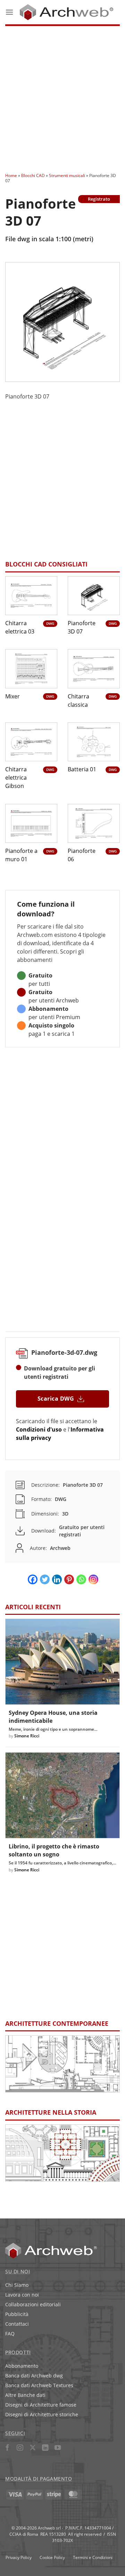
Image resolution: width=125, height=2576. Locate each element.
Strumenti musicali (67, 175)
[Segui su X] (32, 2448)
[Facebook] (33, 1579)
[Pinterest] (69, 1579)
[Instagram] (93, 1579)
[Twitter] (45, 1579)
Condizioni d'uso (39, 1429)
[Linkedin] (57, 1579)
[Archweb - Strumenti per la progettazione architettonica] (66, 12)
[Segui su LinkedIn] (45, 2448)
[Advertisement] (62, 97)
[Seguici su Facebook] (7, 2448)
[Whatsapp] (81, 1579)
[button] (9, 12)
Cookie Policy (52, 2557)
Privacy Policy (19, 2557)
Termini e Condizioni (93, 2557)
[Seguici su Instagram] (20, 2448)
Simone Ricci (27, 1736)
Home (11, 175)
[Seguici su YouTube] (58, 2448)
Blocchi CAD (33, 175)
